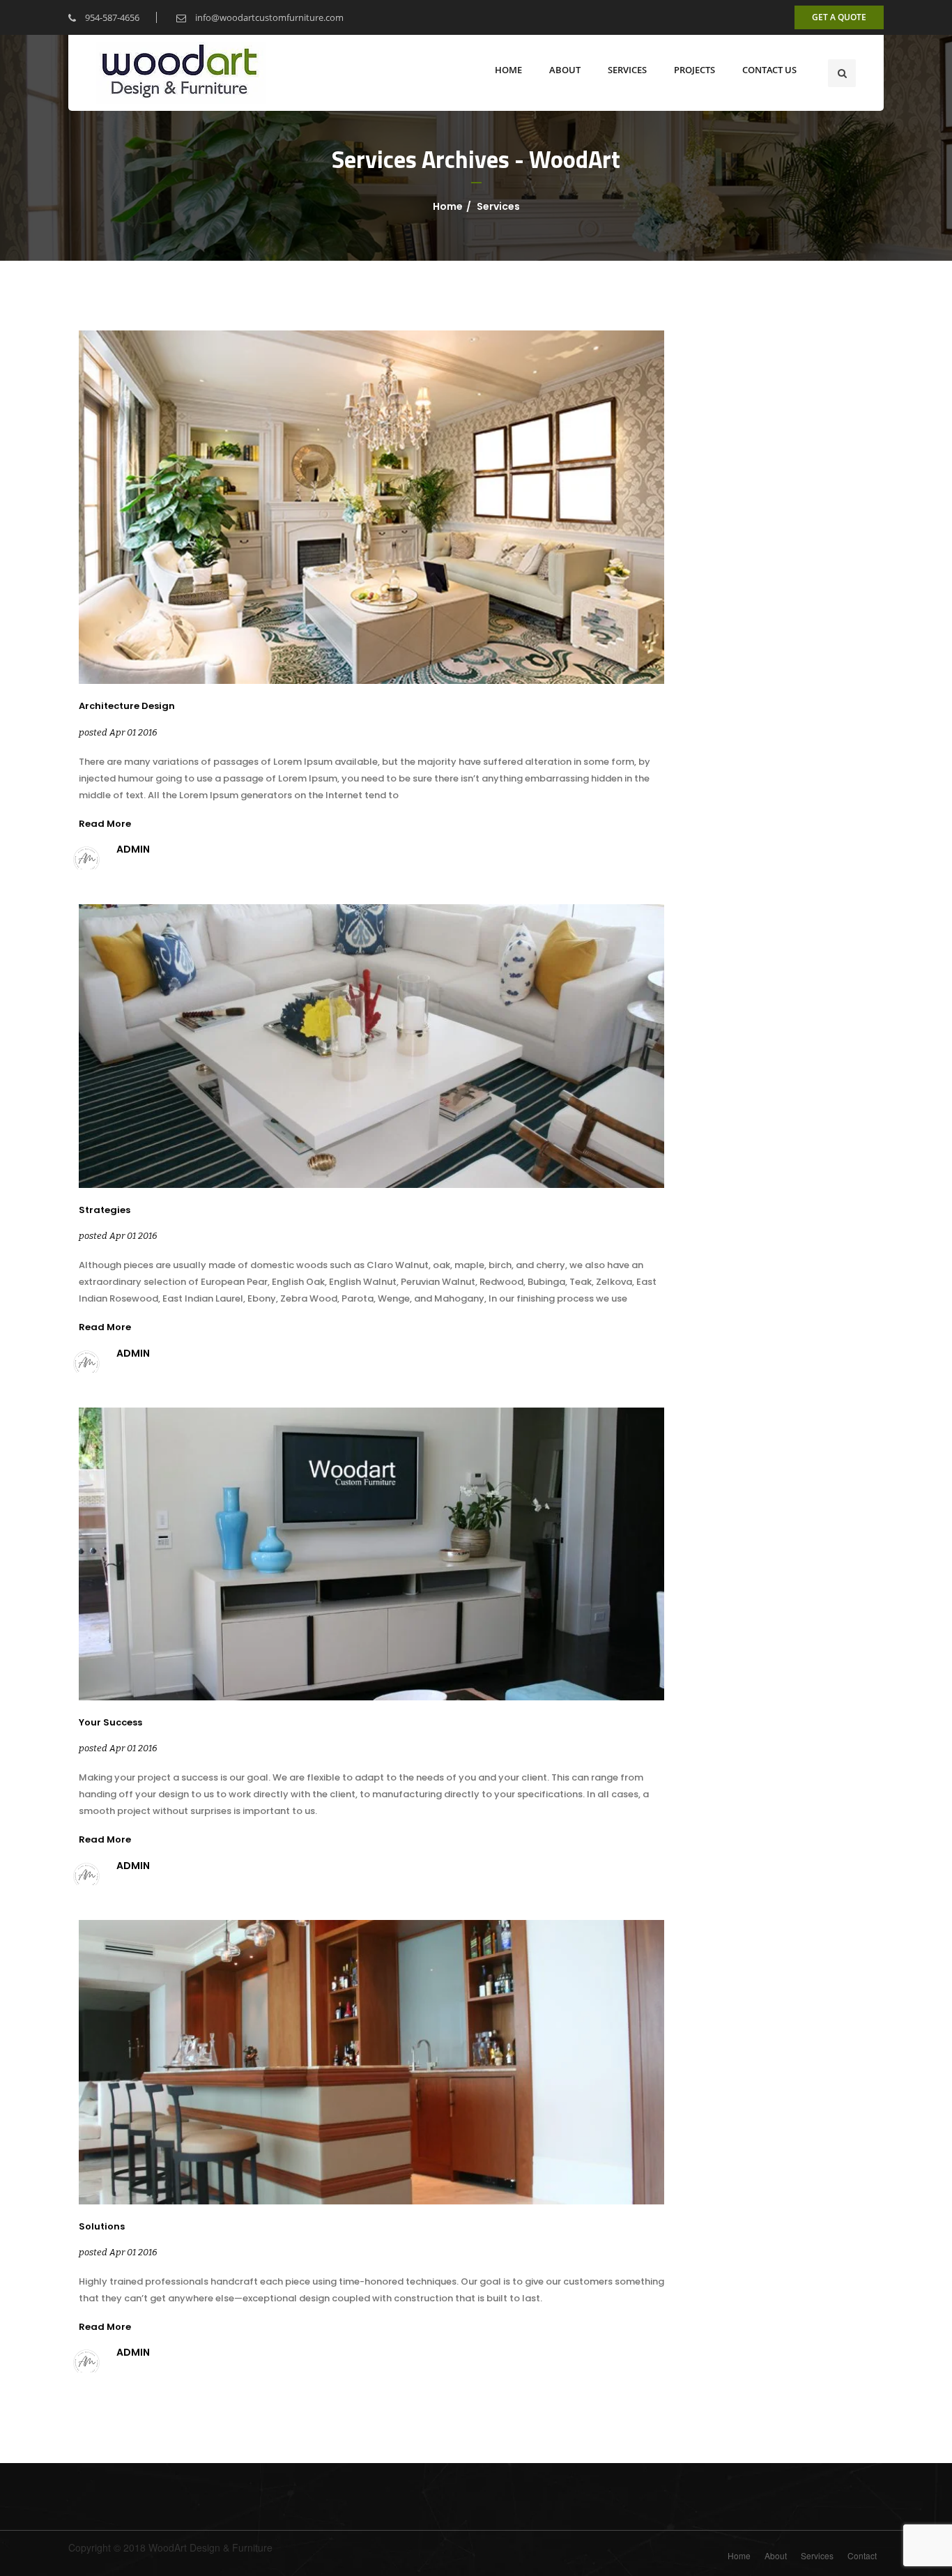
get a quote (839, 17)
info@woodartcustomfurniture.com (268, 17)
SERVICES (627, 70)
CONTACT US (769, 70)
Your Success (110, 1723)
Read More (105, 824)
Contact (862, 2555)
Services (498, 206)
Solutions (102, 2227)
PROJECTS (694, 70)
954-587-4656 (111, 17)
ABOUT (565, 70)
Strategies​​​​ (105, 1210)
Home (448, 206)
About (776, 2555)
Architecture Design (127, 706)
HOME (508, 70)
